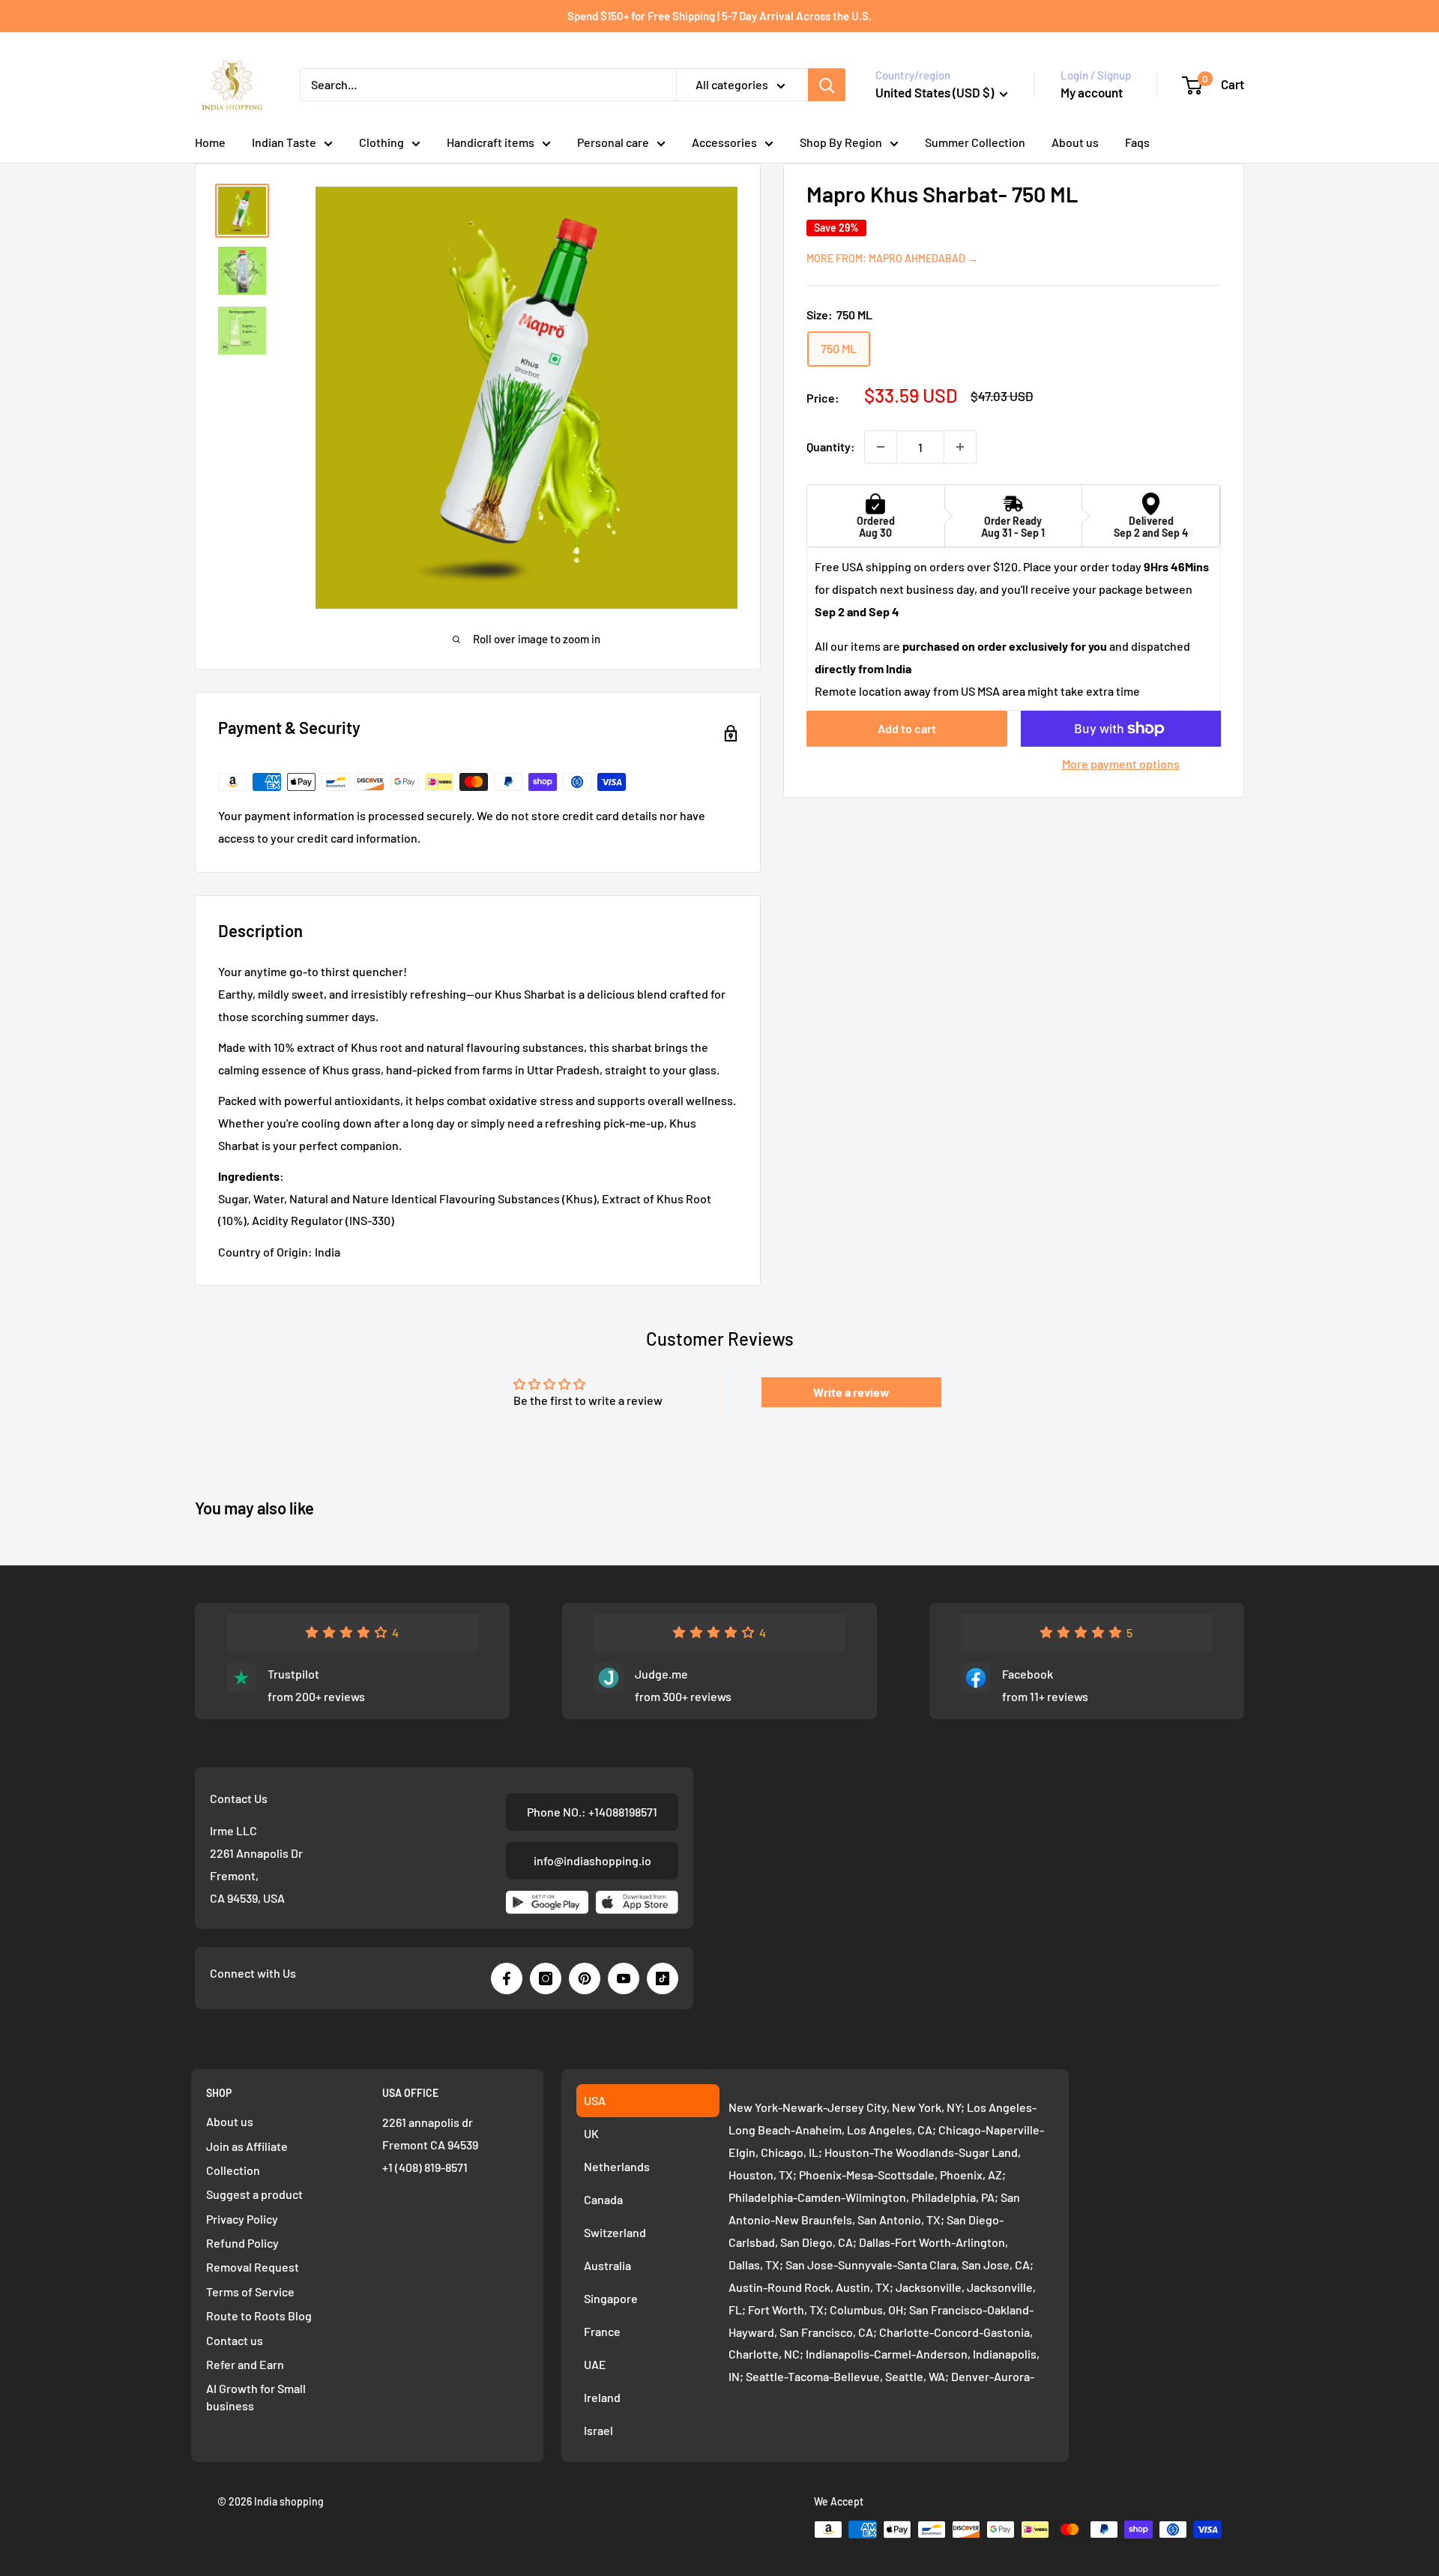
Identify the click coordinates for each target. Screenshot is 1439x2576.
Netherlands (617, 2166)
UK (591, 2133)
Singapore (611, 2298)
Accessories (724, 142)
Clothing (381, 142)
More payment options (1121, 764)
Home (210, 142)
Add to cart (907, 728)
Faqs (1137, 142)
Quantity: (831, 446)
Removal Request (253, 2267)
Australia (607, 2265)
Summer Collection (975, 142)
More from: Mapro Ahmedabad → (892, 258)
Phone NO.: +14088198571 (592, 1812)
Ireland (602, 2397)
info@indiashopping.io (592, 1860)
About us (1075, 142)
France (602, 2331)
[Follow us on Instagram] (546, 1978)
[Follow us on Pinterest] (585, 1978)
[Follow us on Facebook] (507, 1978)
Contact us (235, 2340)
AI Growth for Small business (256, 2396)
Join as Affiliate (247, 2146)
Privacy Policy (242, 2219)
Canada (603, 2199)
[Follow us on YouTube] (624, 1978)
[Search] (827, 85)
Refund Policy (242, 2243)
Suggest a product (254, 2194)
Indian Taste (284, 142)
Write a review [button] (851, 1392)
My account (1092, 92)
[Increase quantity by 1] (960, 447)
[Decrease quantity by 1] (881, 447)
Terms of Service (250, 2291)
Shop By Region (841, 142)
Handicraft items (491, 142)
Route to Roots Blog (259, 2315)
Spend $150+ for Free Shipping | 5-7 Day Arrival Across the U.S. (719, 16)
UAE (595, 2364)
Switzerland (615, 2232)
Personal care (613, 142)
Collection (233, 2170)
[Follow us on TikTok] (663, 1978)
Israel (598, 2430)
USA (595, 2100)
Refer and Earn (245, 2364)
